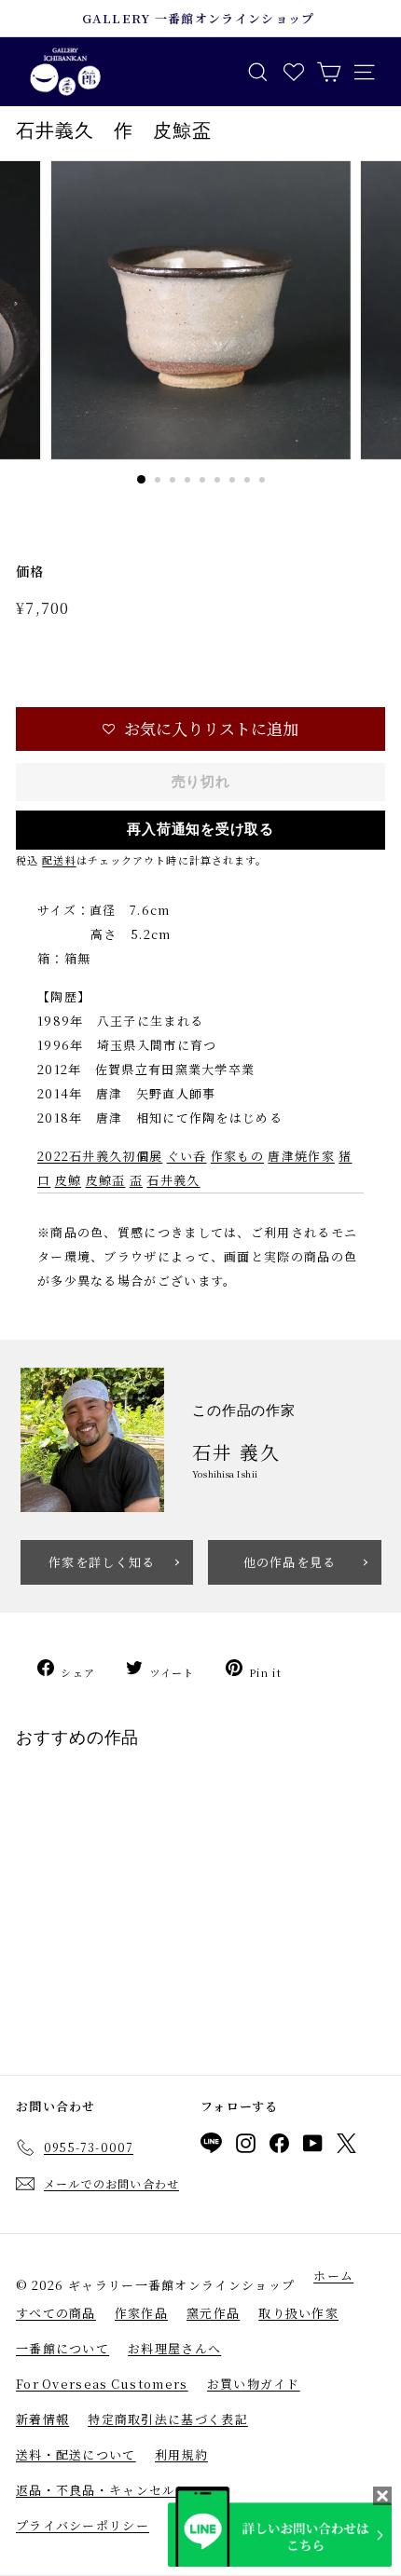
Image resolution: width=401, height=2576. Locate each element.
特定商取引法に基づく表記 (168, 2419)
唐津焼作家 (301, 1156)
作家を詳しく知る (102, 1562)
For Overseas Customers (102, 2384)
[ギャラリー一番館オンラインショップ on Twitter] (346, 2147)
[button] (200, 729)
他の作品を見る (290, 1562)
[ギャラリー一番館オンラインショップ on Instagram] (246, 2147)
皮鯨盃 (106, 1180)
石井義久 (173, 1180)
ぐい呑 (187, 1156)
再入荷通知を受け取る (200, 829)
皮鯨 (69, 1180)
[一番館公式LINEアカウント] (211, 2146)
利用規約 (181, 2454)
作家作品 (141, 2313)
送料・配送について (76, 2454)
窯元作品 (213, 2313)
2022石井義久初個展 (100, 1156)
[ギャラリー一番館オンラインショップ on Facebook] (279, 2147)
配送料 (59, 860)
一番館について (62, 2348)
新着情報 (42, 2419)
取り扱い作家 (298, 2313)
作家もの (237, 1156)
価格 (30, 571)
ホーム (333, 2276)
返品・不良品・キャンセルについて (123, 2490)
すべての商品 (56, 2313)
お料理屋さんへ (174, 2348)
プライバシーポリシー (83, 2525)
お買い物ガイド (254, 2384)
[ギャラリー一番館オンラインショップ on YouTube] (313, 2147)
